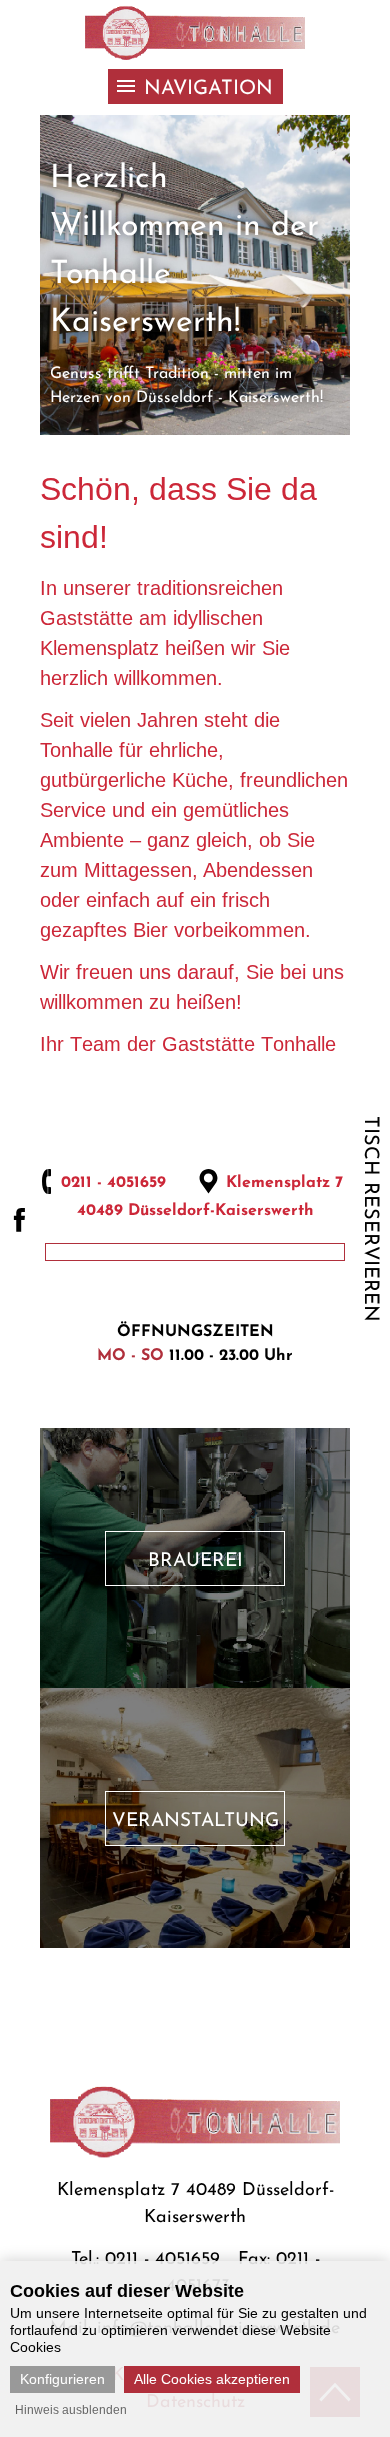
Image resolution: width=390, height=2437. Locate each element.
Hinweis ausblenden (71, 2410)
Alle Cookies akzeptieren (212, 2379)
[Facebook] (19, 1219)
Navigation (208, 89)
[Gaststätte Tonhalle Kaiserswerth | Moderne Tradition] (195, 34)
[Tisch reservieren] (280, 1339)
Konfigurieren (62, 2379)
